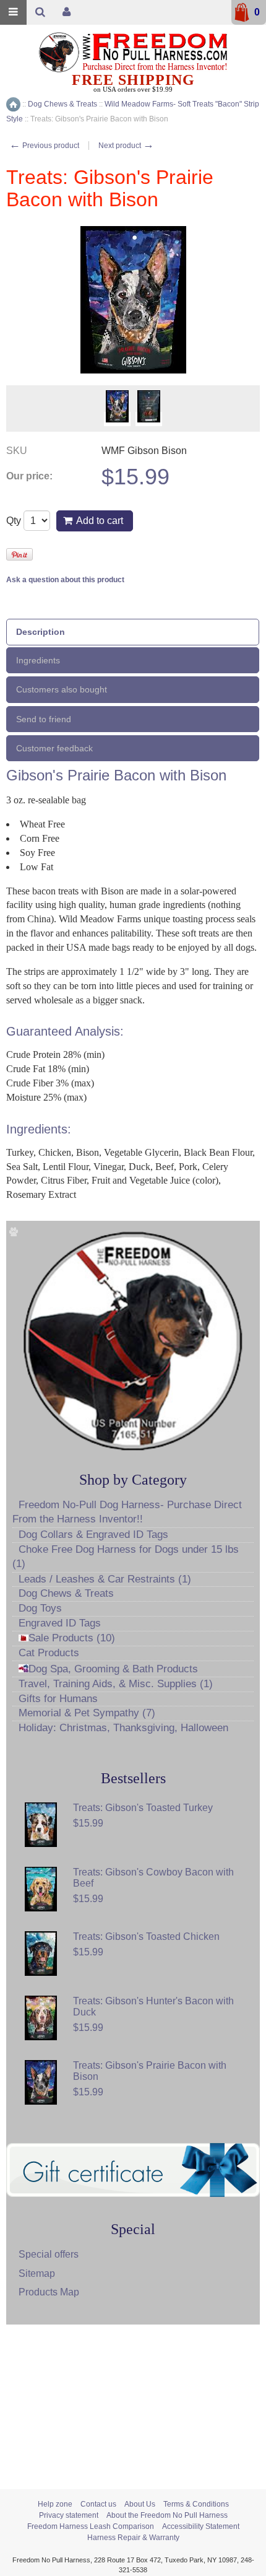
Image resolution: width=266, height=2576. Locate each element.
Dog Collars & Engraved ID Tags (93, 1535)
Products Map (49, 2292)
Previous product (44, 146)
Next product (126, 146)
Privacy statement (69, 2515)
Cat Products (49, 1653)
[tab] (133, 632)
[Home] (13, 104)
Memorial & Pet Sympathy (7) (87, 1713)
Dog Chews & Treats (66, 1593)
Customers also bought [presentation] (62, 689)
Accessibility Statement (201, 2526)
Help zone (55, 2504)
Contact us (98, 2504)
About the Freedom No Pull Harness (167, 2515)
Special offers (49, 2254)
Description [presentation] (41, 632)
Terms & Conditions (196, 2504)
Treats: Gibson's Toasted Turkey (143, 1808)
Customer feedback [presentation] (54, 748)
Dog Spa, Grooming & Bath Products (113, 1669)
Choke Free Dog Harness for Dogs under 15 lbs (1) (126, 1557)
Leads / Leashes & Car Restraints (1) (105, 1579)
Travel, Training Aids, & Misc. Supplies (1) (116, 1684)
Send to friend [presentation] (44, 719)
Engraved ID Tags (60, 1623)
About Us (140, 2504)
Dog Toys (40, 1608)
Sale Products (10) (72, 1638)
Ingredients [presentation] (38, 660)
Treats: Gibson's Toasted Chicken (146, 1936)
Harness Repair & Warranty (133, 2538)
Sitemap (37, 2273)
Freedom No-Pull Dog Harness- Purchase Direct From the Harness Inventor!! (127, 1512)
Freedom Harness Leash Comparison (91, 2526)
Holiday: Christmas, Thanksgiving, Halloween (123, 1728)
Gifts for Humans (58, 1699)
